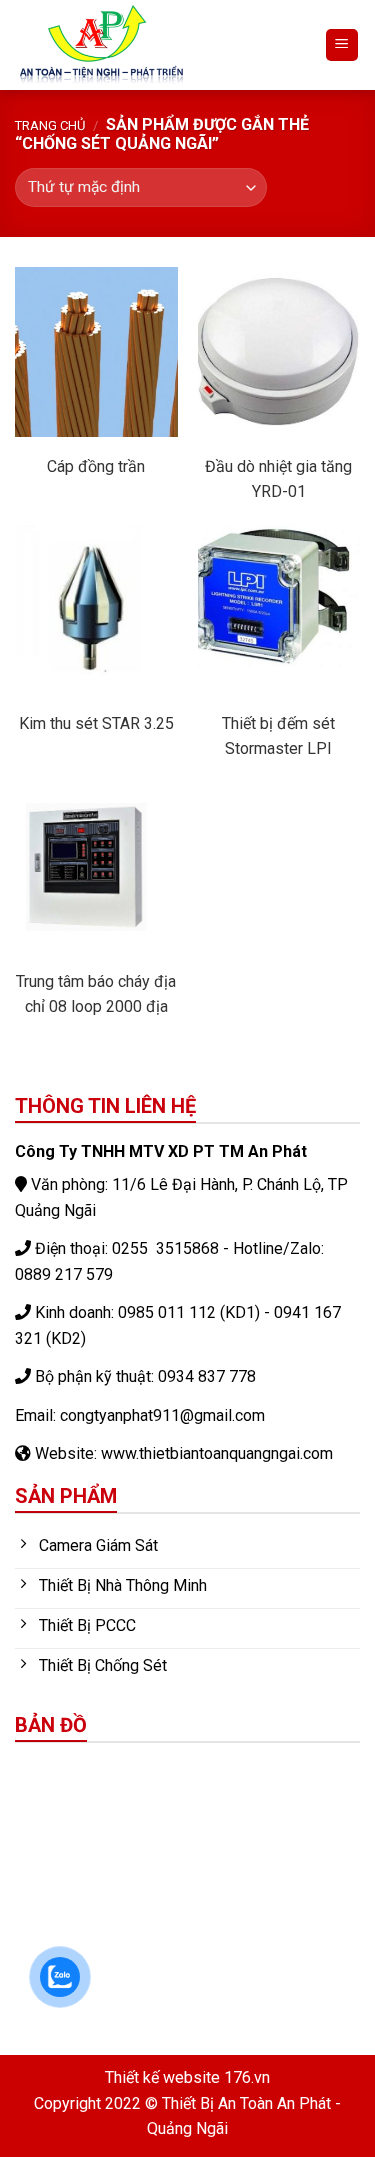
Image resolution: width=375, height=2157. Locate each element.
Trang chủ (50, 125)
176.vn (247, 2077)
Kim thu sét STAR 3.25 (96, 723)
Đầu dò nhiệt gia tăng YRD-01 (278, 479)
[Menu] (342, 45)
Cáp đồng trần (96, 466)
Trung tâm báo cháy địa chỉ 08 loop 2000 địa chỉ (96, 995)
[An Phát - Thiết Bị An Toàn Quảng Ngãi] (154, 45)
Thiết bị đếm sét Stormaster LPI (278, 736)
